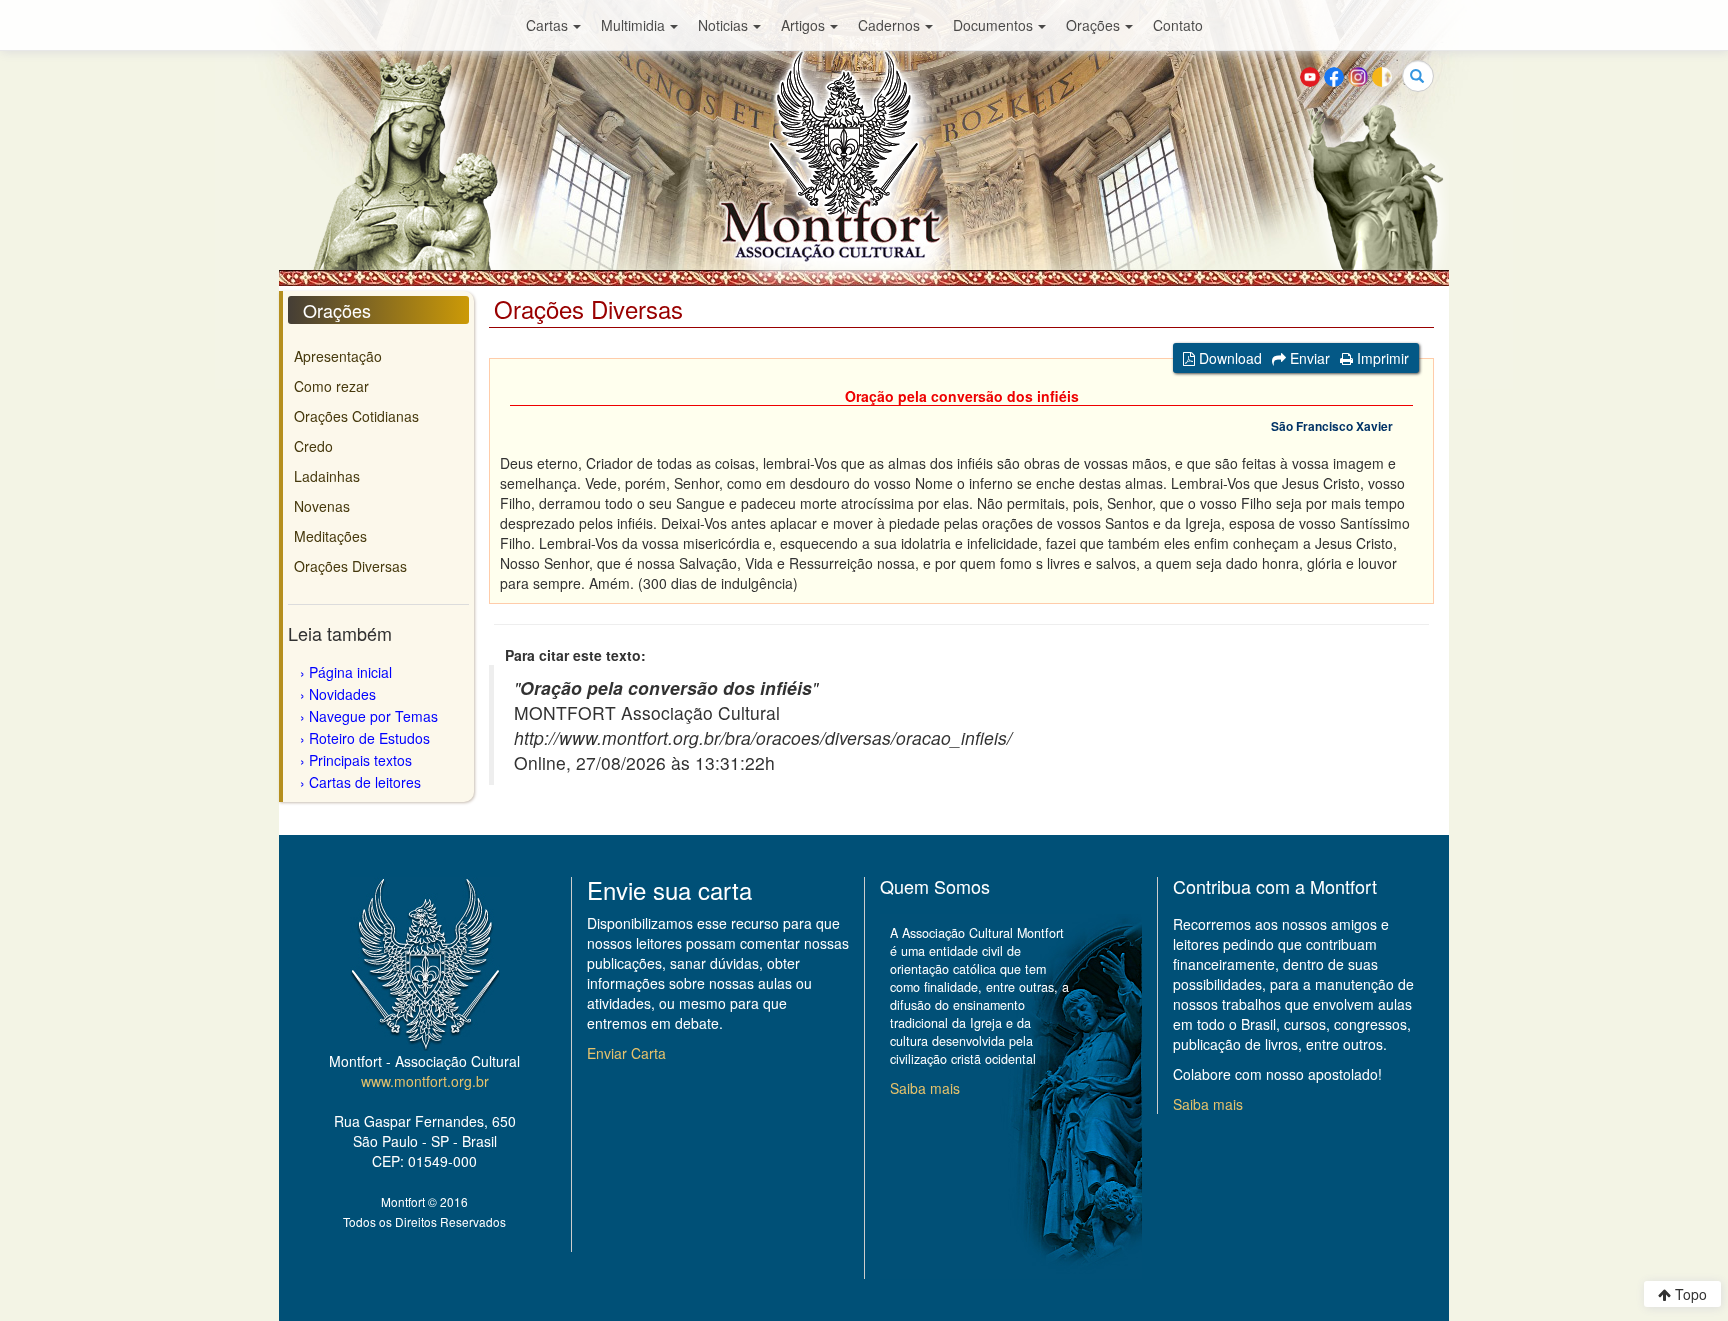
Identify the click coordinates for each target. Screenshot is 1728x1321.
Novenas (322, 506)
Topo (1689, 1294)
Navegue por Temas (373, 716)
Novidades (342, 694)
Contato (1178, 25)
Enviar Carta (626, 1053)
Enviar (1308, 358)
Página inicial (350, 672)
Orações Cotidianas (356, 416)
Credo (313, 446)
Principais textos (360, 760)
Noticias (723, 25)
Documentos (993, 25)
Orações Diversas (350, 566)
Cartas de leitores (365, 782)
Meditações (330, 536)
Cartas (547, 25)
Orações (1093, 25)
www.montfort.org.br (425, 1081)
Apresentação (338, 356)
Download (1228, 358)
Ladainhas (327, 476)
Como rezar (331, 386)
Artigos (803, 25)
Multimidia (633, 25)
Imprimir (1381, 358)
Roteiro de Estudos (369, 738)
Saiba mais (925, 1088)
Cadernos (889, 25)
